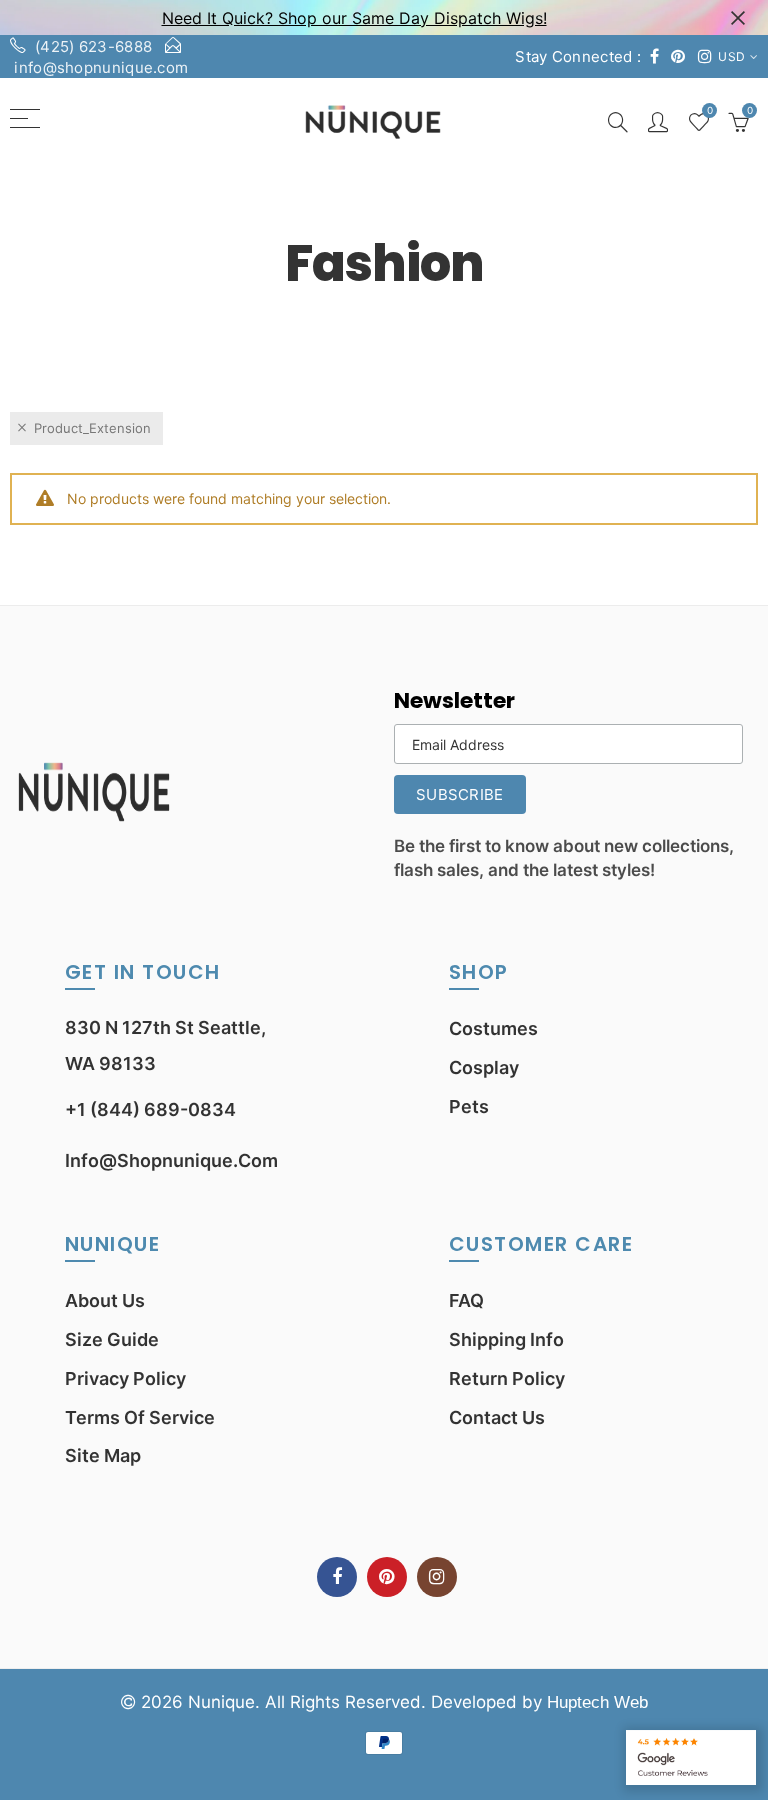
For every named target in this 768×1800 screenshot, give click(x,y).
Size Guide (112, 1339)
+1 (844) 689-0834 (150, 1109)
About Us (105, 1300)
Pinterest (387, 1577)
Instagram (437, 1577)
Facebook (337, 1577)
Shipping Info (506, 1339)
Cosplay (484, 1067)
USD (731, 56)
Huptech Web (597, 1702)
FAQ (466, 1300)
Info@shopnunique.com (171, 1160)
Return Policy (507, 1378)
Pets (469, 1106)
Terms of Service (140, 1417)
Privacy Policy (125, 1378)
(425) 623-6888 (93, 46)
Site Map (103, 1455)
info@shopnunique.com (101, 67)
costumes (493, 1028)
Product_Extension (92, 428)
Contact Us (497, 1417)
